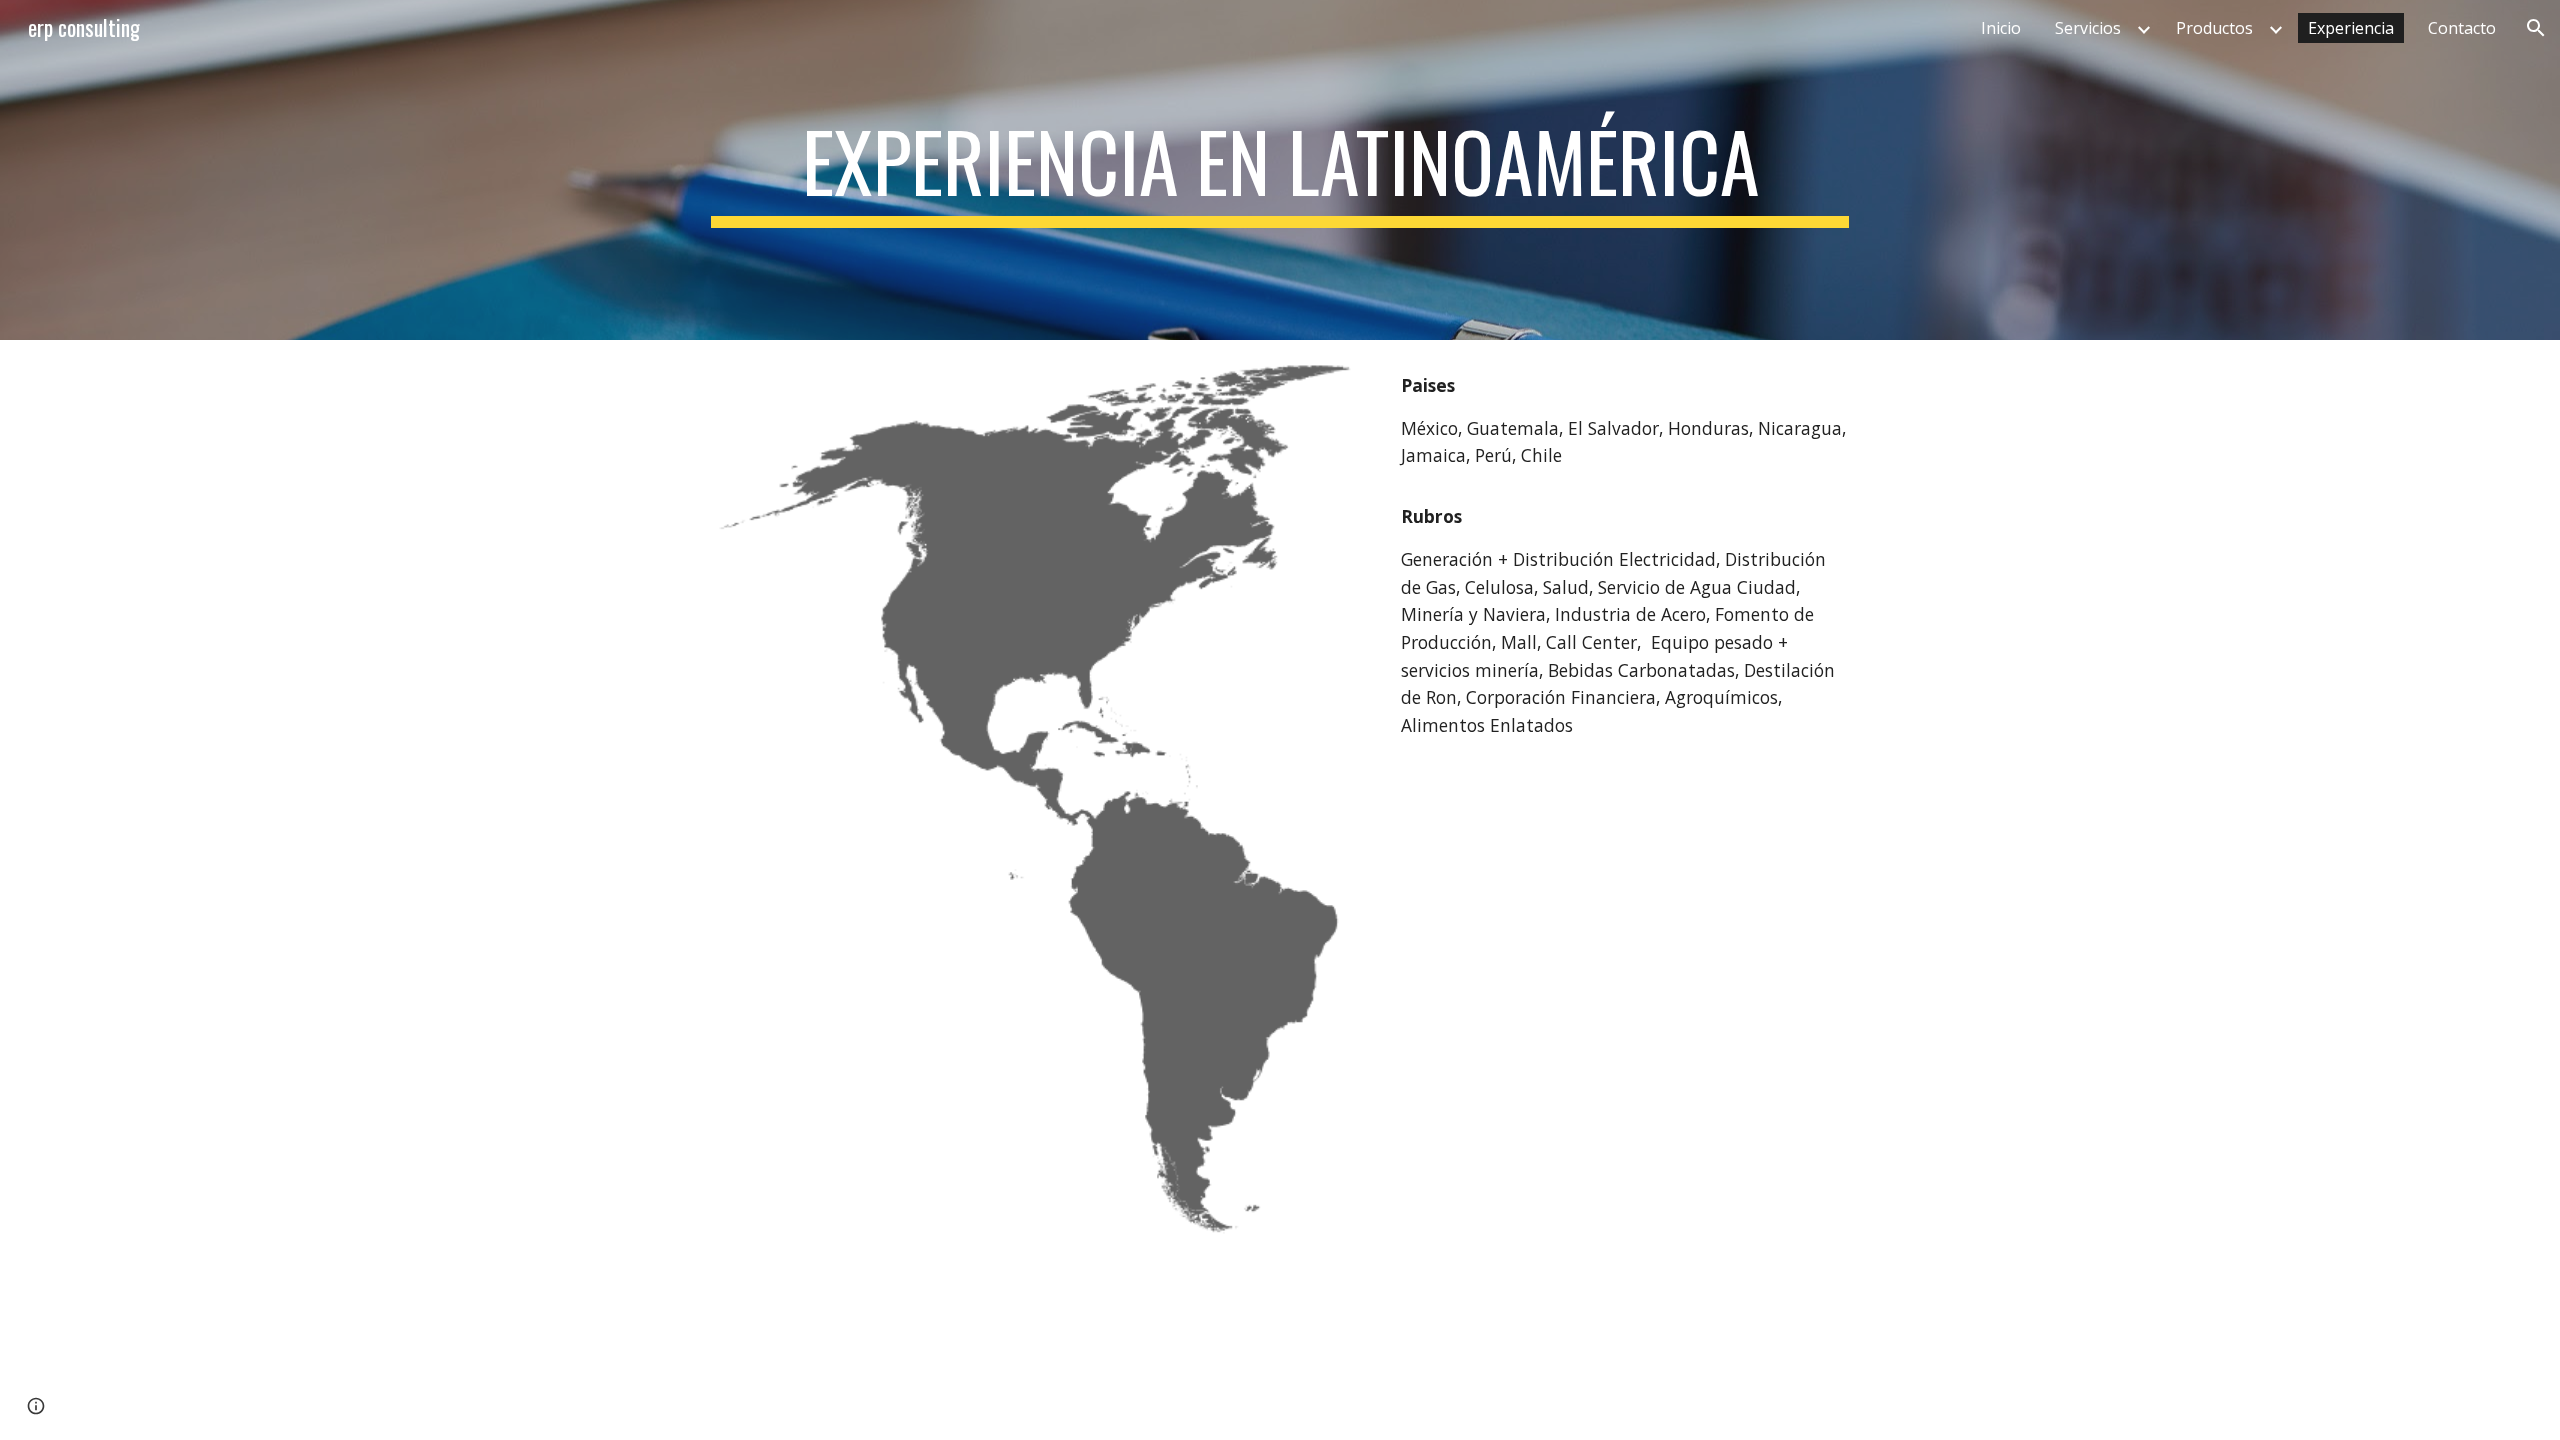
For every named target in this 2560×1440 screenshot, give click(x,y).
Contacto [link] (2462, 28)
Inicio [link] (2001, 28)
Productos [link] (2214, 28)
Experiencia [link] (2351, 28)
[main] (1280, 170)
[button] (2536, 28)
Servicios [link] (2088, 28)
